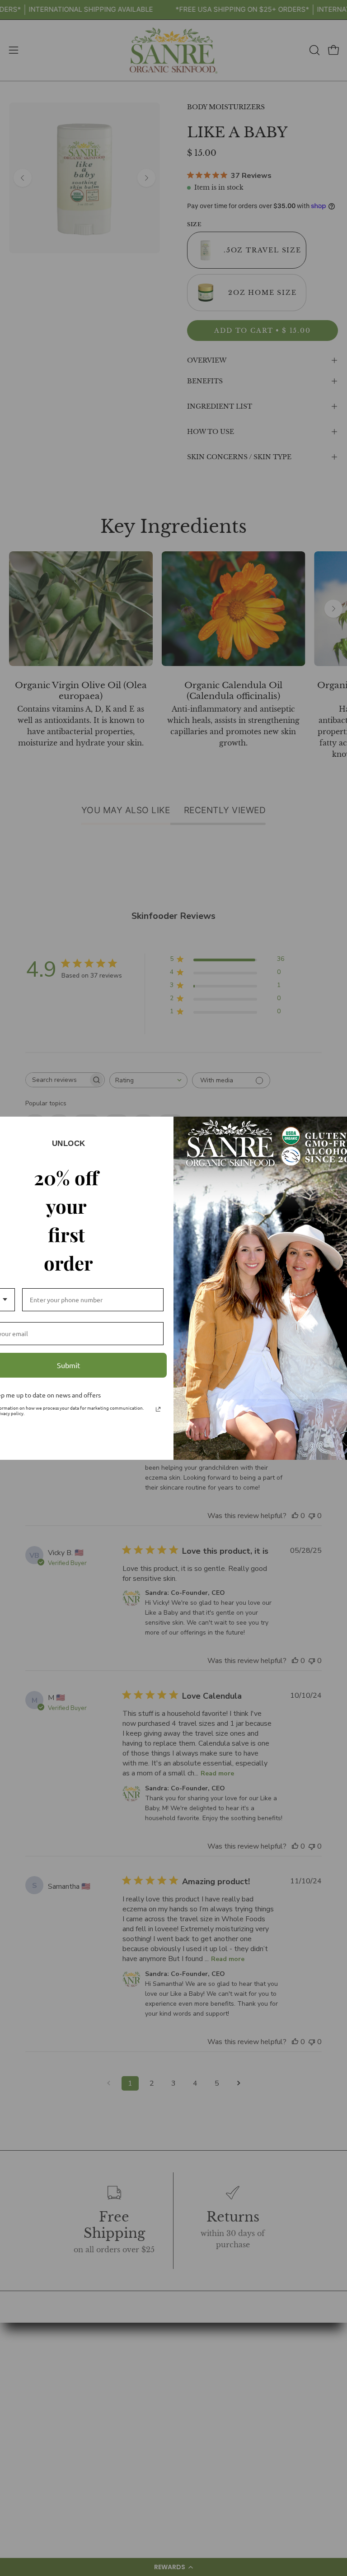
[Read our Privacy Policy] (158, 1409)
